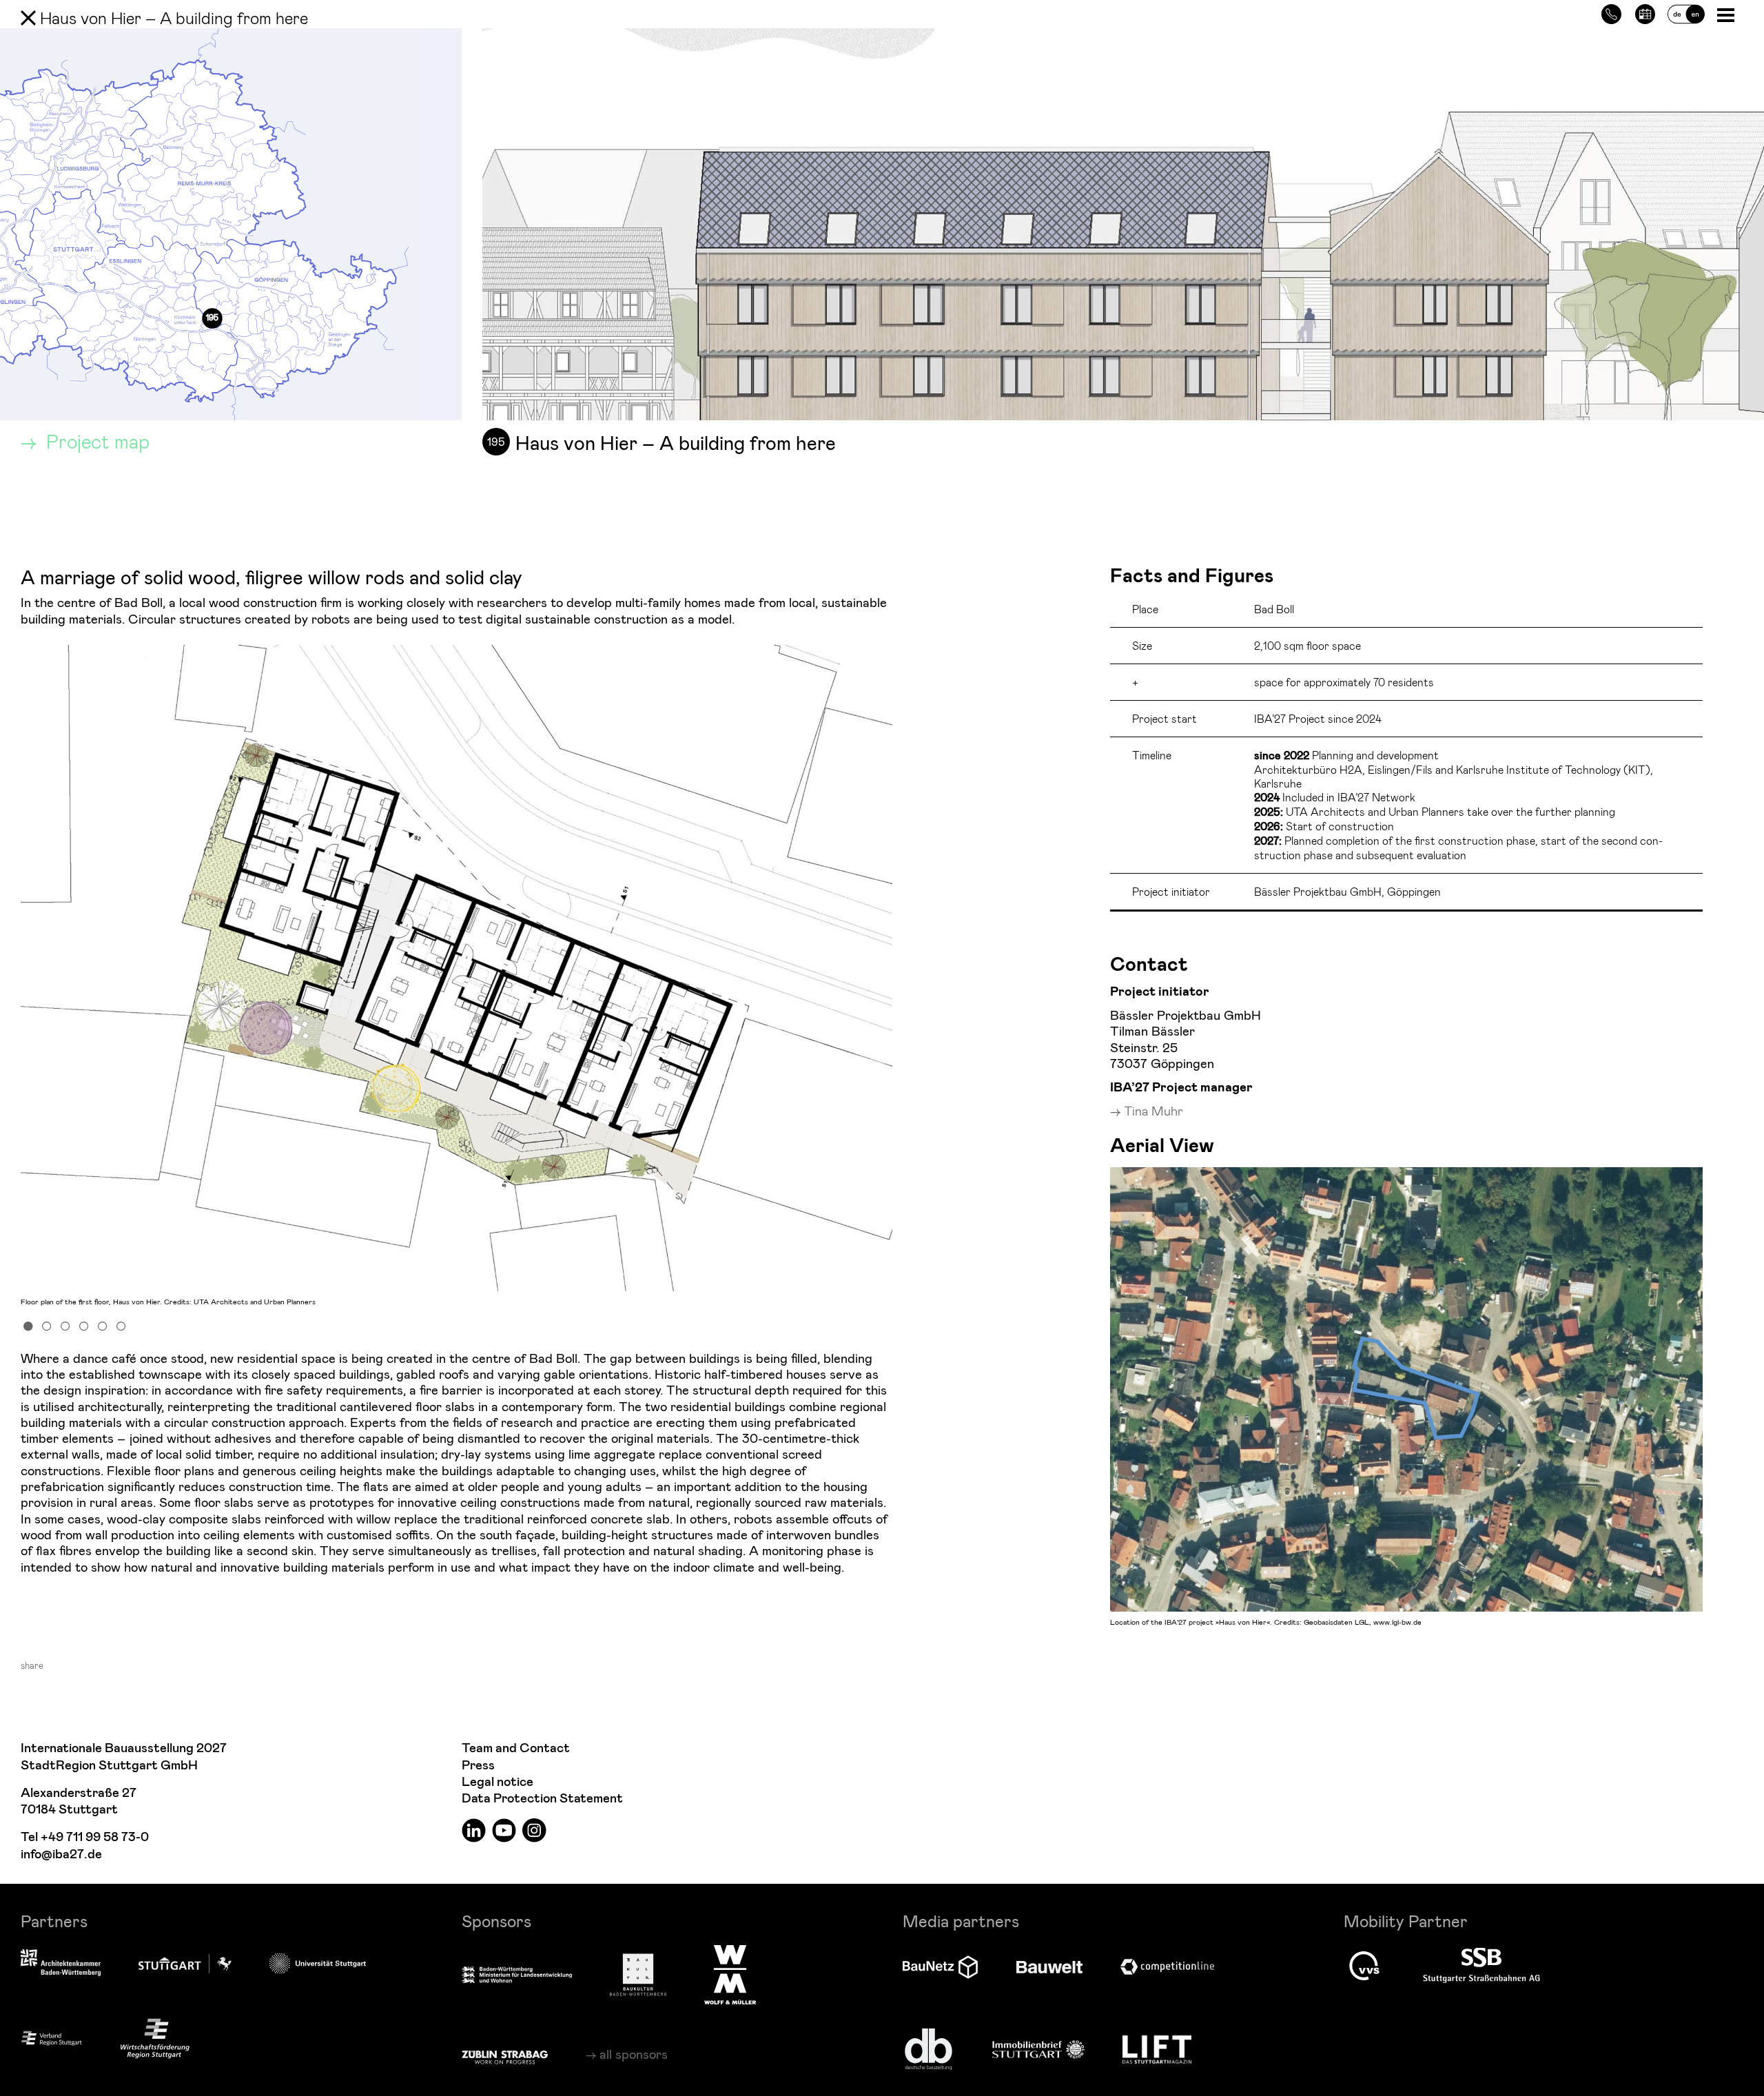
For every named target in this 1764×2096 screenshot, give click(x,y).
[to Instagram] (534, 1830)
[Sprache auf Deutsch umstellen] (1686, 12)
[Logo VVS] (1364, 1966)
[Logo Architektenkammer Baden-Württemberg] (61, 1964)
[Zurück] (28, 18)
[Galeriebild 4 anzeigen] (84, 1325)
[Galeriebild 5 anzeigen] (103, 1325)
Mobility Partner (1406, 1921)
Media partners (961, 1921)
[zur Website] (52, 2038)
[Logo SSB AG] (1481, 1966)
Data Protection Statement (542, 1799)
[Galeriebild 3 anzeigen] (65, 1325)
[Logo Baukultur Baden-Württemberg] (638, 1975)
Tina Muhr (1153, 1110)
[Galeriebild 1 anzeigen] (28, 1325)
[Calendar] (1645, 12)
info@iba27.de (61, 1854)
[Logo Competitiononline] (1167, 1967)
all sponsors (634, 2054)
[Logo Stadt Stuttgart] (185, 1964)
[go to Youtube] (504, 1830)
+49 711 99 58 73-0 (95, 1837)
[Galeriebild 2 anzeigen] (47, 1325)
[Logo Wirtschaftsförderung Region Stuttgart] (155, 2038)
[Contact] (1611, 12)
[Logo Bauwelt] (1049, 1967)
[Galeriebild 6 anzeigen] (121, 1325)
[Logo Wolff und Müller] (730, 1975)
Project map (95, 441)
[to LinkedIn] (474, 1830)
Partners (54, 1921)
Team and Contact (516, 1748)
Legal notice (498, 1782)
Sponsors (496, 1921)
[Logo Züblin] (505, 2055)
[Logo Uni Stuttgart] (318, 1963)
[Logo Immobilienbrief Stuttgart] (1038, 2049)
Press (478, 1766)
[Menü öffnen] (1727, 14)
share (32, 1665)
